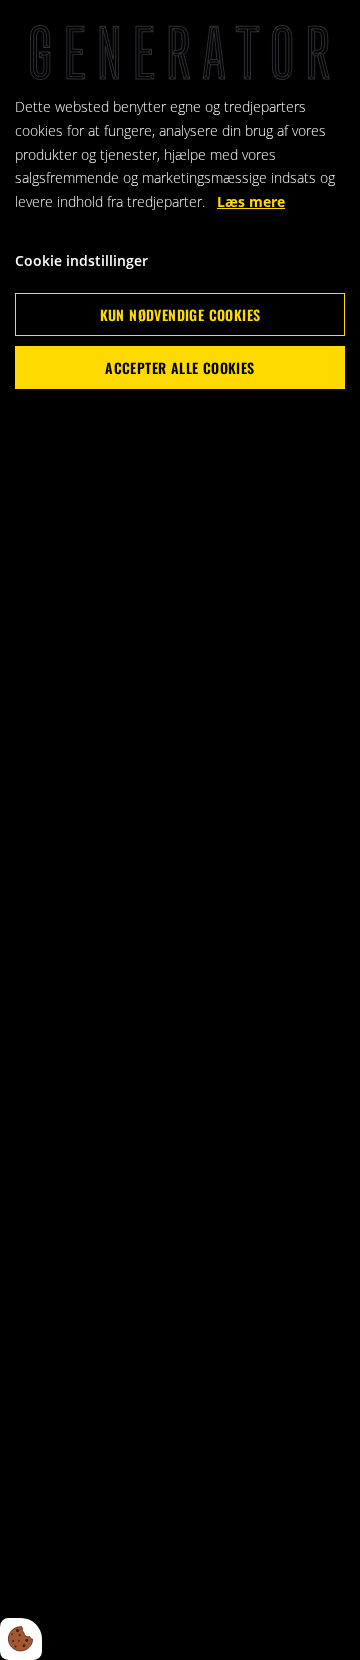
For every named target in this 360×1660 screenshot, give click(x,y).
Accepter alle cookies (179, 367)
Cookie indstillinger (81, 260)
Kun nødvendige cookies (180, 314)
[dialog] (180, 830)
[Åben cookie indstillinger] (21, 1639)
